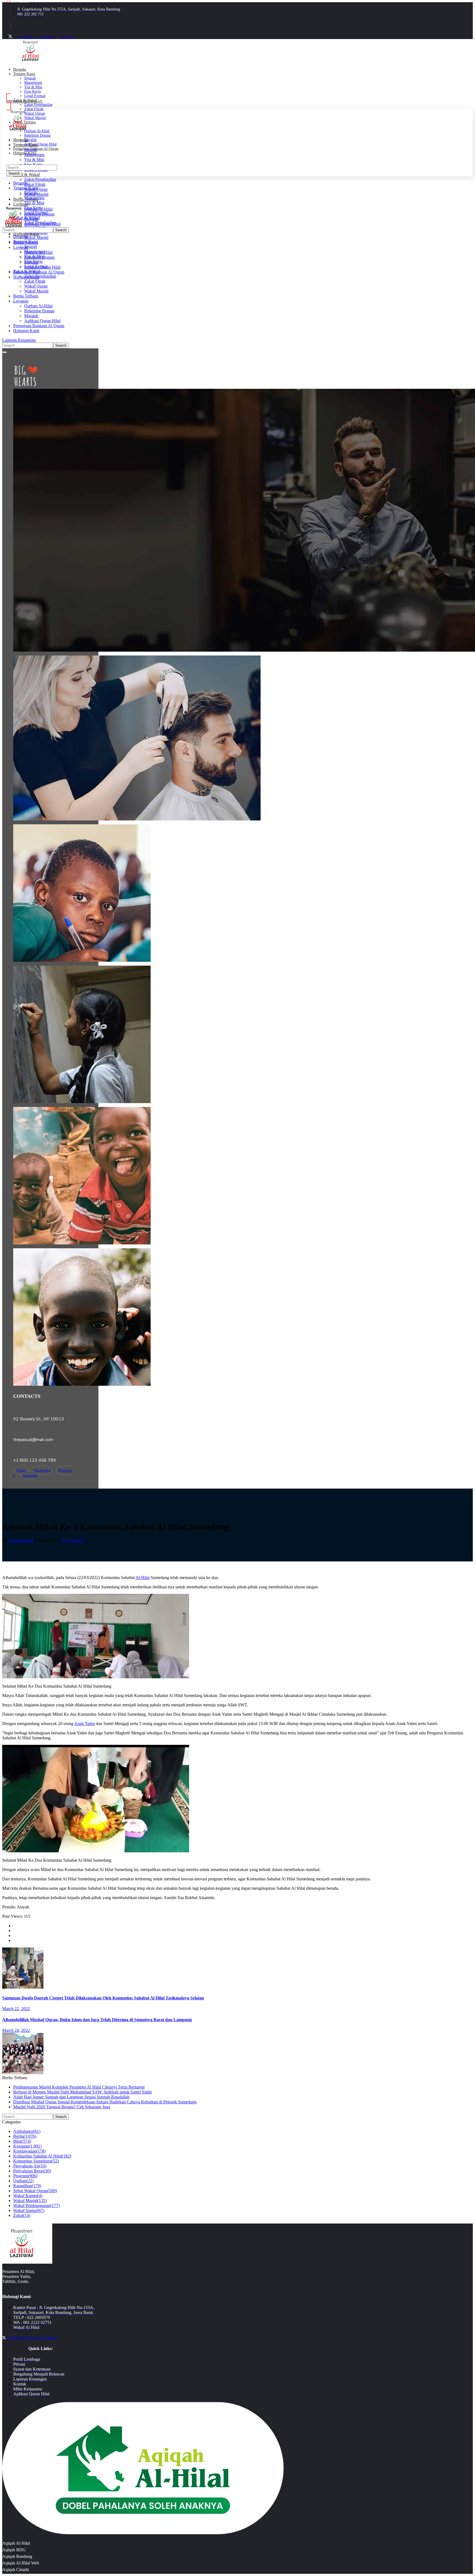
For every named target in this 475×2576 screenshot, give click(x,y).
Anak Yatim (85, 1724)
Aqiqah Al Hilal (16, 2543)
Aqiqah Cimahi (16, 2570)
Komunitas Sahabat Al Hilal (42, 2156)
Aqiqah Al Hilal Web (21, 2563)
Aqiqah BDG (14, 2550)
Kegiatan (27, 2146)
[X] (10, 37)
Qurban (23, 2181)
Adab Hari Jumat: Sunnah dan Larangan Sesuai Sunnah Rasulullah (71, 2097)
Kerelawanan (29, 2151)
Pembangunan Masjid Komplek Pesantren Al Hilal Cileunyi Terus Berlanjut (79, 2087)
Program (25, 2176)
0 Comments (73, 1540)
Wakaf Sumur (29, 2210)
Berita (25, 2136)
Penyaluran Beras (32, 2171)
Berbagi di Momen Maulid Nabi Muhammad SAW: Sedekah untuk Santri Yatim (82, 2092)
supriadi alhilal (21, 1540)
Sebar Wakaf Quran (35, 2191)
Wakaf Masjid (30, 2201)
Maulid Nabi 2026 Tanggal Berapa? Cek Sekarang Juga (62, 2107)
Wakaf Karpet (28, 2196)
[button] (237, 340)
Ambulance (27, 2131)
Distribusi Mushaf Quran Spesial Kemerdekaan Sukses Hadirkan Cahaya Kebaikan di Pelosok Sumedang (105, 2102)
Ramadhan (27, 2186)
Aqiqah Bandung (17, 2556)
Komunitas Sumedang (36, 2161)
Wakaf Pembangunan (36, 2206)
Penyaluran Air (30, 2166)
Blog (22, 2141)
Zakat (22, 2215)
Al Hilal (143, 1578)
